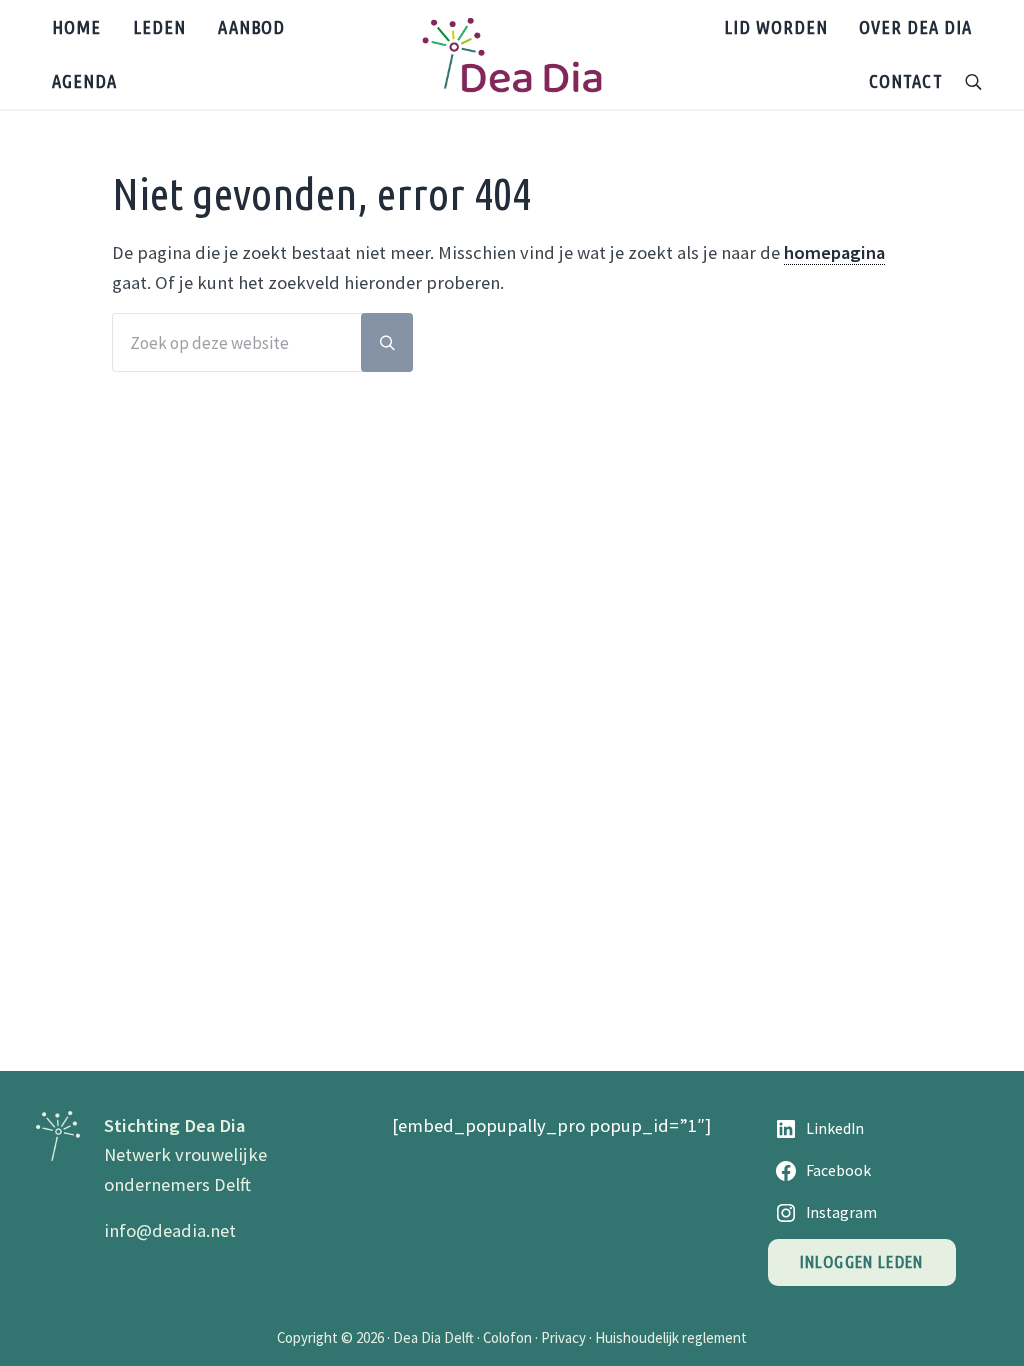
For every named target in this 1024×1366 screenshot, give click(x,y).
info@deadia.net (170, 1230)
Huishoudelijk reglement (671, 1337)
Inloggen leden (862, 1261)
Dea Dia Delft (433, 1337)
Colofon (507, 1337)
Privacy (563, 1337)
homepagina (834, 252)
